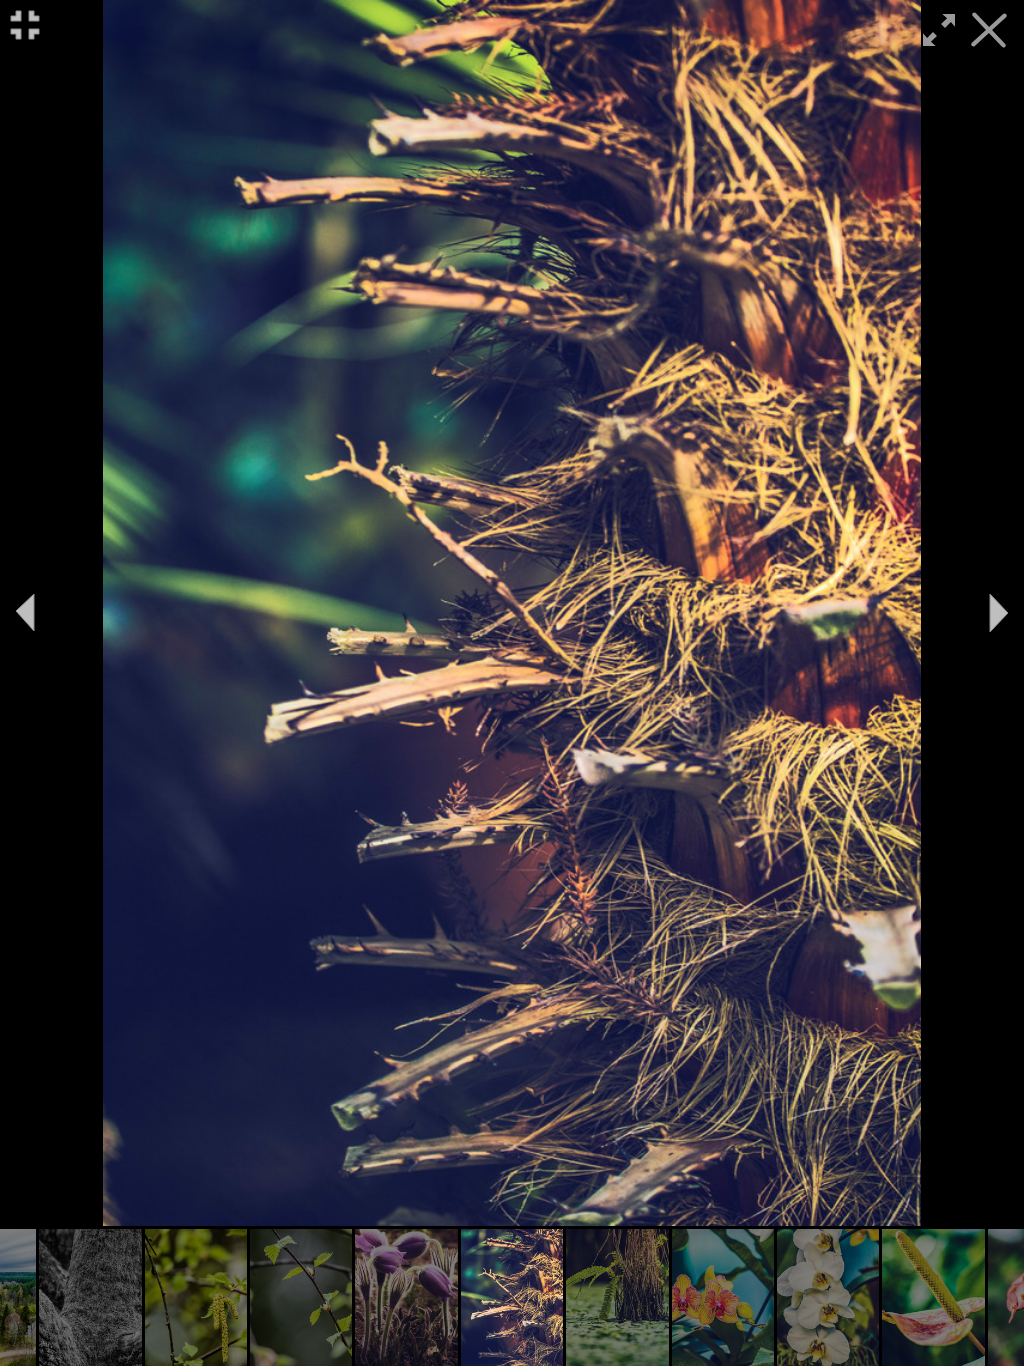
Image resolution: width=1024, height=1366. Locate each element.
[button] (90, 1297)
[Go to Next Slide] (999, 613)
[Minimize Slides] (25, 25)
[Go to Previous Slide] (25, 613)
